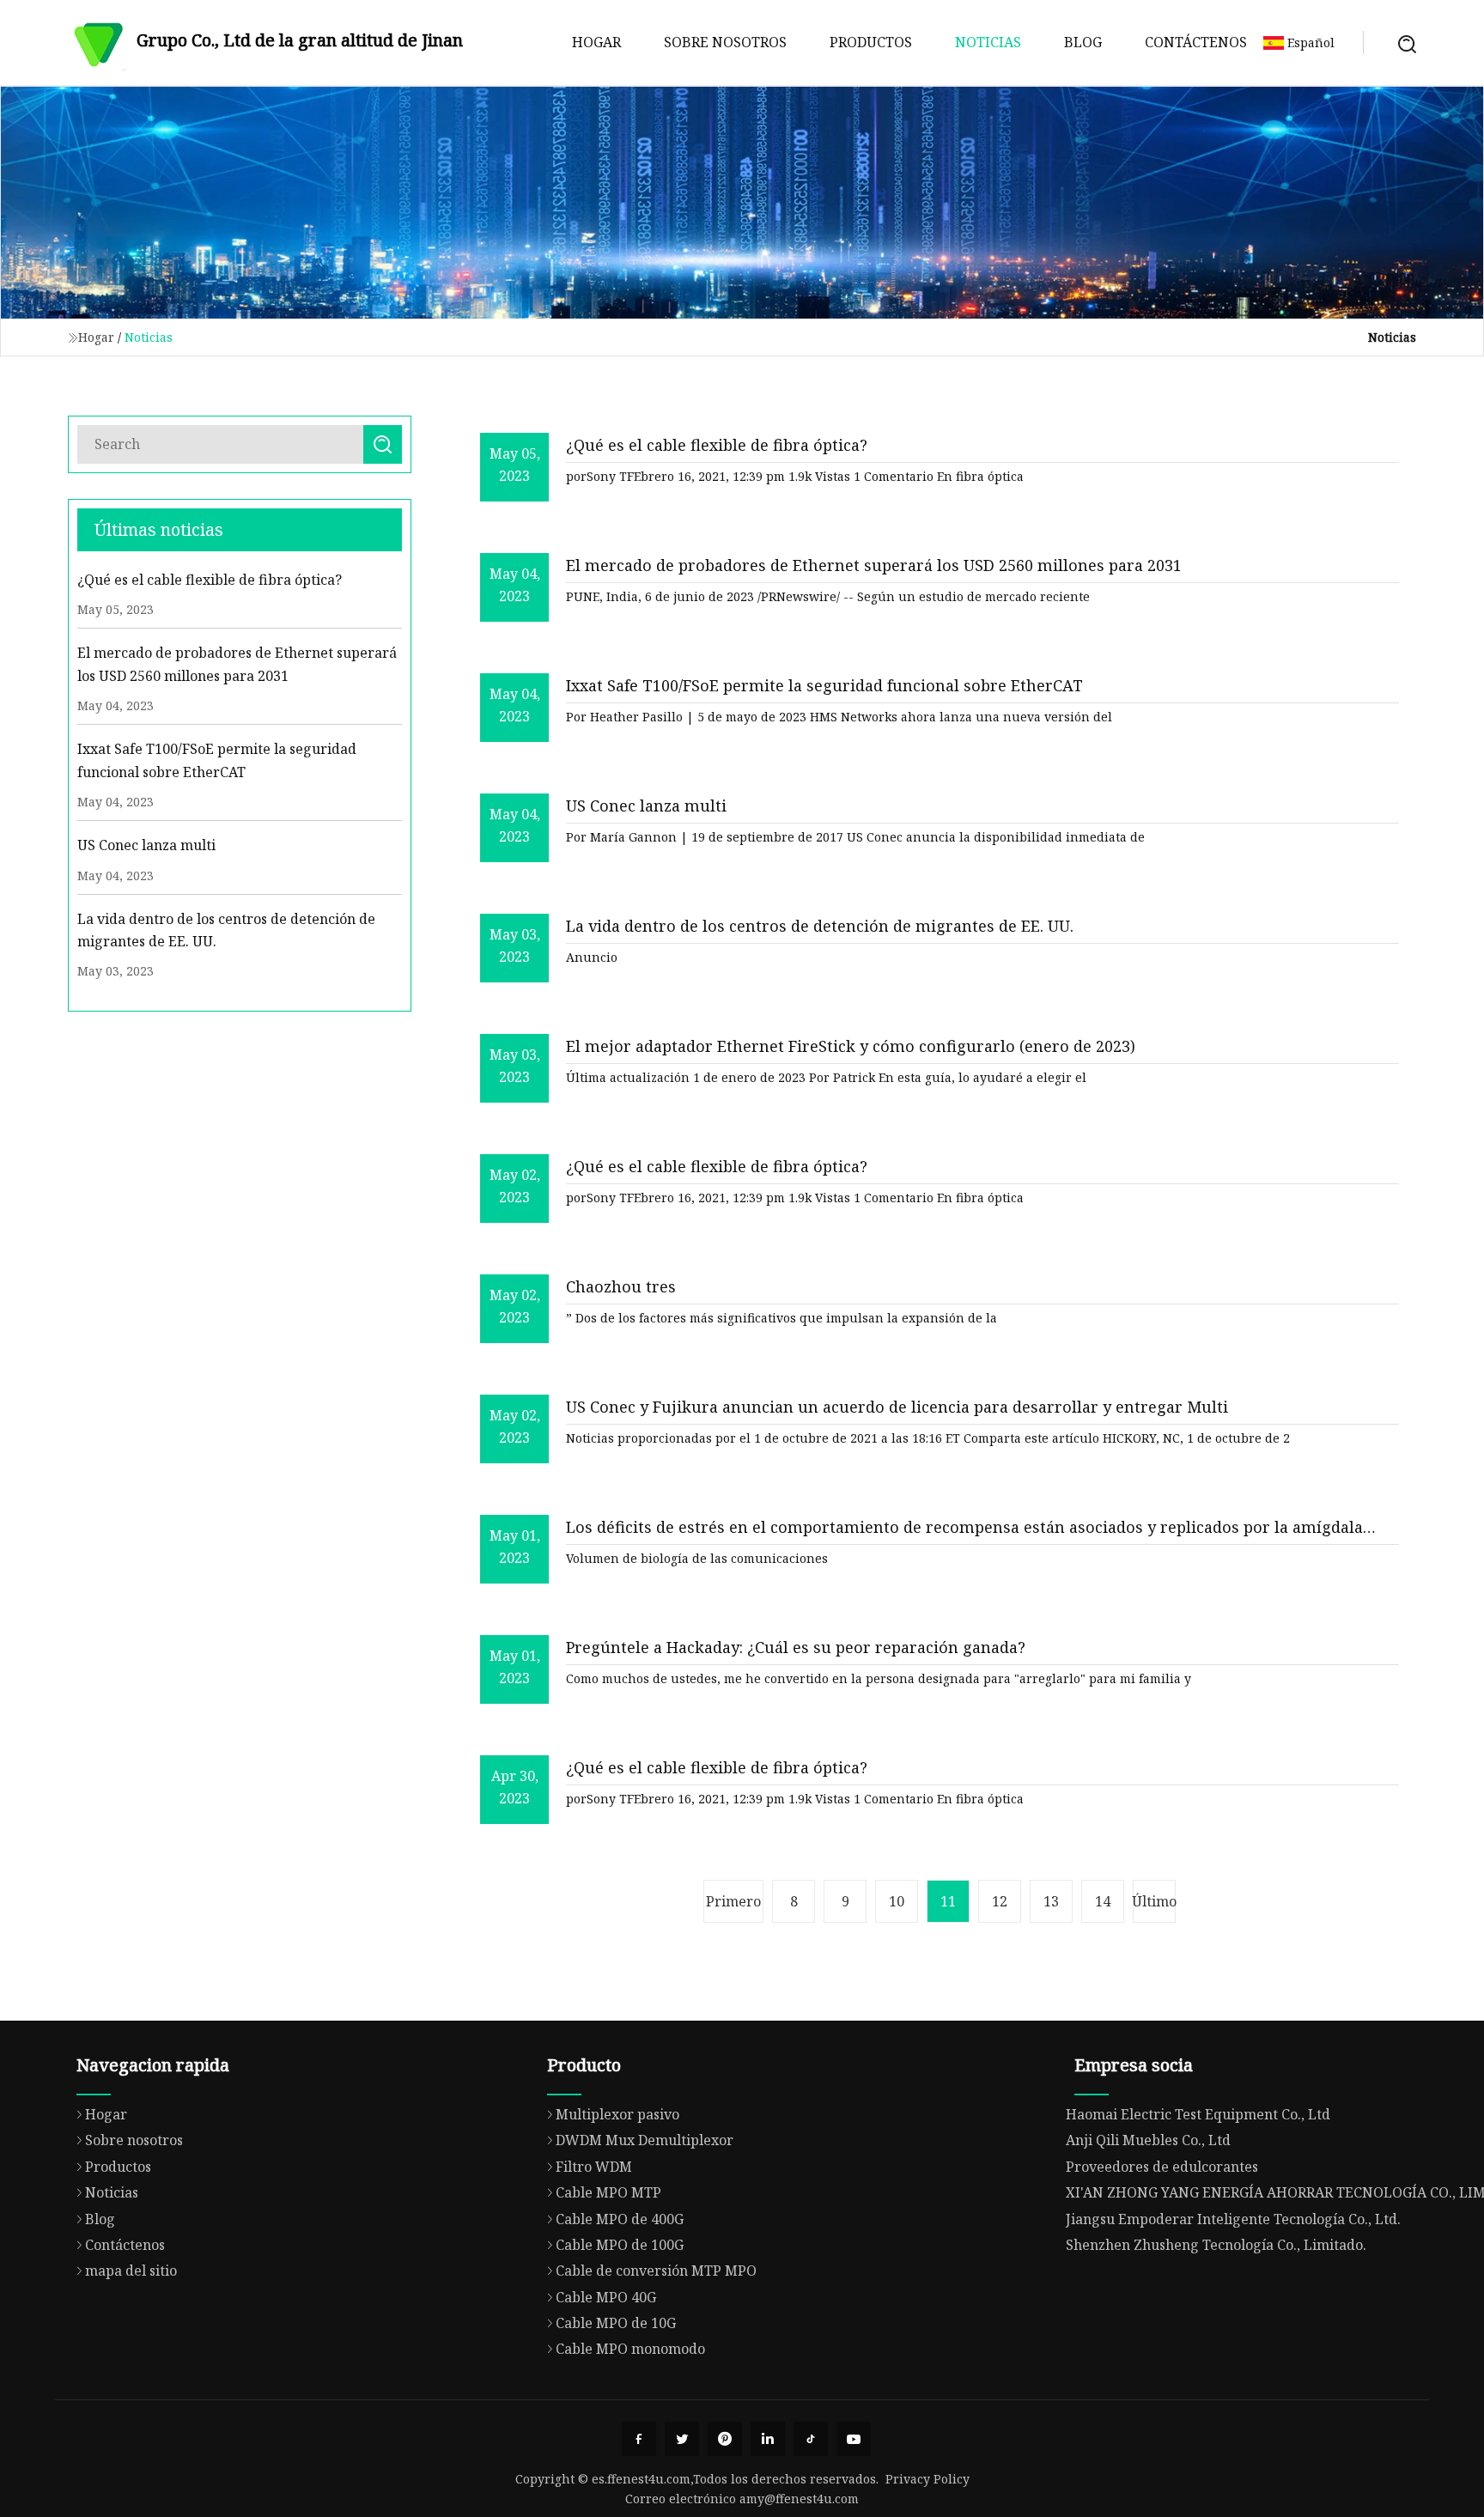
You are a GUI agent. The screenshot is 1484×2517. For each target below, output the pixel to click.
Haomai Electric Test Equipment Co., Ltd (1198, 2114)
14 (1103, 1901)
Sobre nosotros (725, 42)
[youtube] (854, 2439)
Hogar (596, 42)
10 (897, 1901)
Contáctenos (1196, 42)
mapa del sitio (131, 2271)
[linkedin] (768, 2439)
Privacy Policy (927, 2479)
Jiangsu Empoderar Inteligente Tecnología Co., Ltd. (1233, 2219)
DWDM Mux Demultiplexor (645, 2140)
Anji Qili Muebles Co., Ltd (1148, 2140)
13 (1051, 1901)
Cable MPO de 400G (620, 2219)
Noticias (988, 42)
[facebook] (639, 2439)
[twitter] (682, 2439)
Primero (733, 1901)
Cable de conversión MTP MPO (656, 2271)
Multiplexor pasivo (617, 2114)
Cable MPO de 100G (620, 2245)
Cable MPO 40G (606, 2297)
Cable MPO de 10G (616, 2323)
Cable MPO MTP (608, 2192)
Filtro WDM (594, 2167)
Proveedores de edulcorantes (1162, 2167)
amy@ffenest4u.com (799, 2499)
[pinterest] (725, 2439)
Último (1154, 1901)
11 (948, 1901)
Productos (871, 42)
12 (1000, 1901)
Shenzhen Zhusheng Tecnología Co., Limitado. (1216, 2245)
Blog (1083, 42)
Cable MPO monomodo (630, 2349)
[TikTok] (811, 2439)
